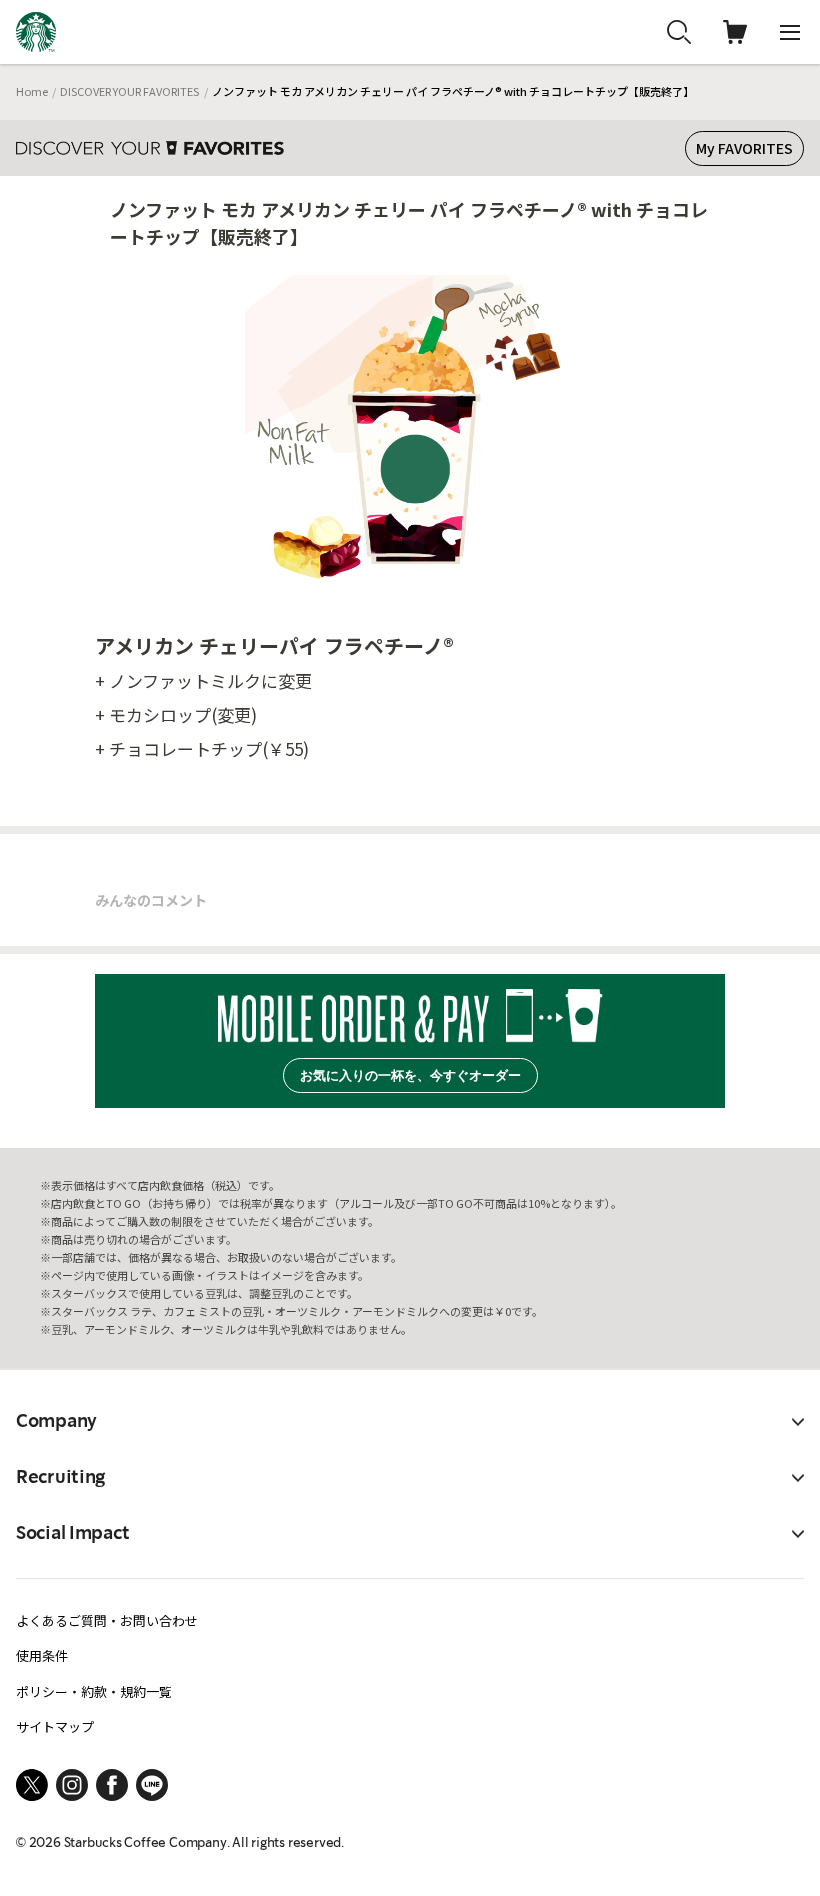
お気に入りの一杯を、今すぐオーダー (410, 1075)
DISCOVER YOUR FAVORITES (129, 91)
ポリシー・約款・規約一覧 (94, 1691)
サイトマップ (55, 1726)
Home (32, 91)
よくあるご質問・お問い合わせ (107, 1620)
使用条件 (42, 1655)
